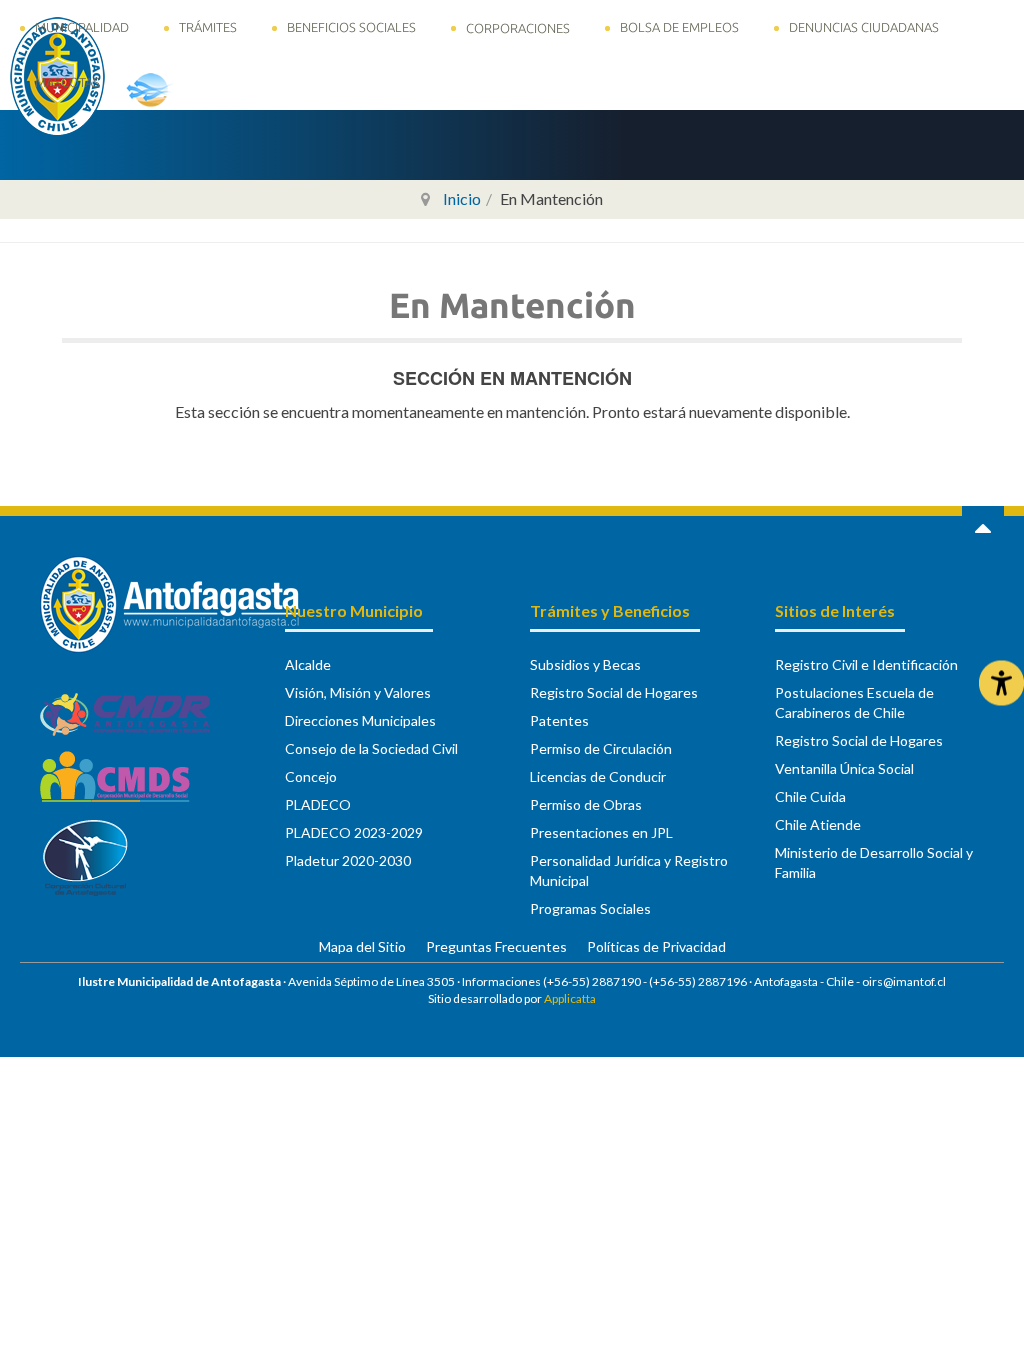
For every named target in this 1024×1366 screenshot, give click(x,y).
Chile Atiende (818, 824)
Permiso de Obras (586, 804)
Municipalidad (82, 27)
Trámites (208, 27)
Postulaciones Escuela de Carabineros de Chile (854, 702)
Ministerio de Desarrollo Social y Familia (874, 862)
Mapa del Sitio (362, 946)
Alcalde (308, 664)
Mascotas (67, 82)
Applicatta (570, 998)
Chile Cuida (810, 796)
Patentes (559, 720)
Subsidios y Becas (585, 664)
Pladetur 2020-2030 (348, 860)
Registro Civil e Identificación (866, 664)
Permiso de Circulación (601, 748)
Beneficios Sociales (351, 27)
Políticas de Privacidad (656, 946)
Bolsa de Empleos (679, 27)
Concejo (311, 776)
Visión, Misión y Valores (358, 692)
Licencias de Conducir (598, 776)
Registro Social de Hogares (614, 692)
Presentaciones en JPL (601, 832)
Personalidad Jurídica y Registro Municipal (629, 870)
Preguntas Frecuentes (496, 946)
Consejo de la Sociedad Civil (371, 748)
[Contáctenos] (291, 88)
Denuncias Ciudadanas (864, 27)
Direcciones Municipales (360, 720)
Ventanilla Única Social (844, 768)
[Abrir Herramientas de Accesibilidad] (1001, 683)
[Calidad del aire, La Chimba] (180, 89)
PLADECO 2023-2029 (354, 832)
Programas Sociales (590, 908)
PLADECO (318, 804)
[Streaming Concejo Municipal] (379, 89)
